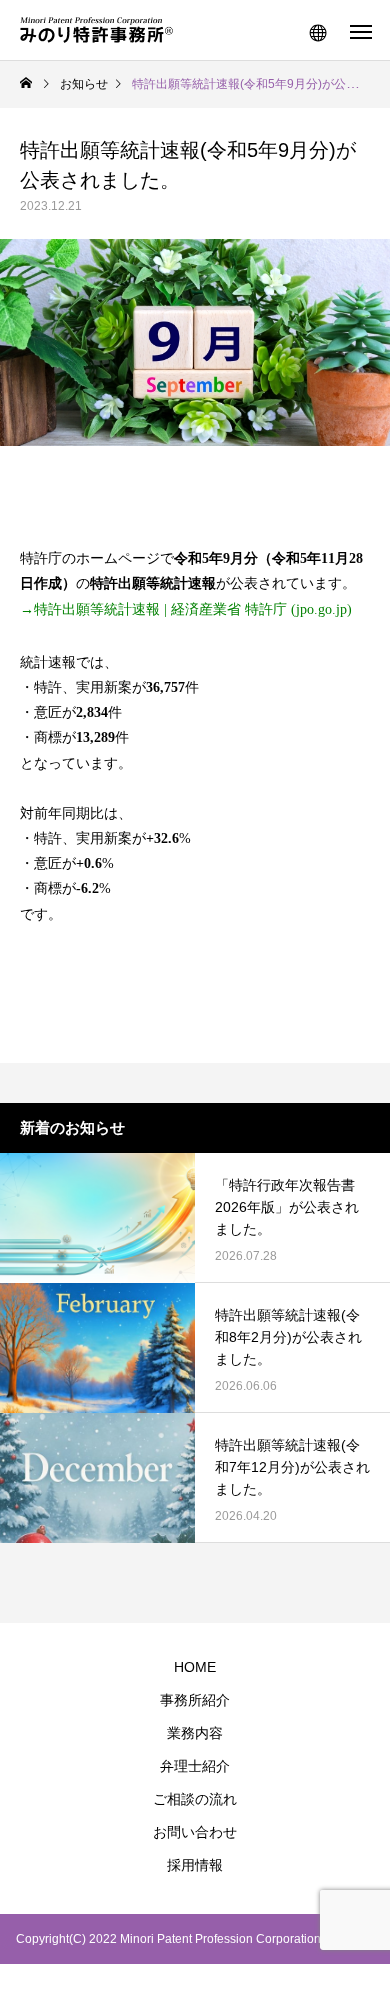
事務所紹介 (195, 1700)
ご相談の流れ (195, 1799)
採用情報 (195, 1865)
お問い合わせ (195, 1832)
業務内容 (195, 1733)
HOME (195, 1667)
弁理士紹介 (195, 1766)
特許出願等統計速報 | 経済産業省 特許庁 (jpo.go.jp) (193, 609)
